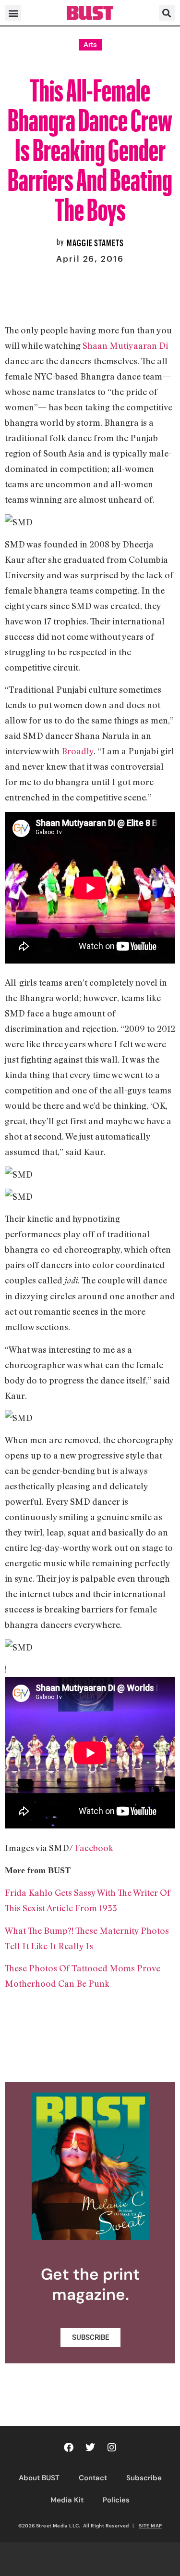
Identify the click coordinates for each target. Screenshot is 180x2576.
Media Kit (67, 2500)
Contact (93, 2478)
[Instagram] (112, 2448)
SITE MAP (150, 2525)
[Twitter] (90, 2448)
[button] (13, 13)
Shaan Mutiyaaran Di (125, 345)
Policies (116, 2500)
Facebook (94, 1848)
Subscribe (144, 2478)
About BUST (39, 2478)
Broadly (78, 751)
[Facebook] (69, 2448)
